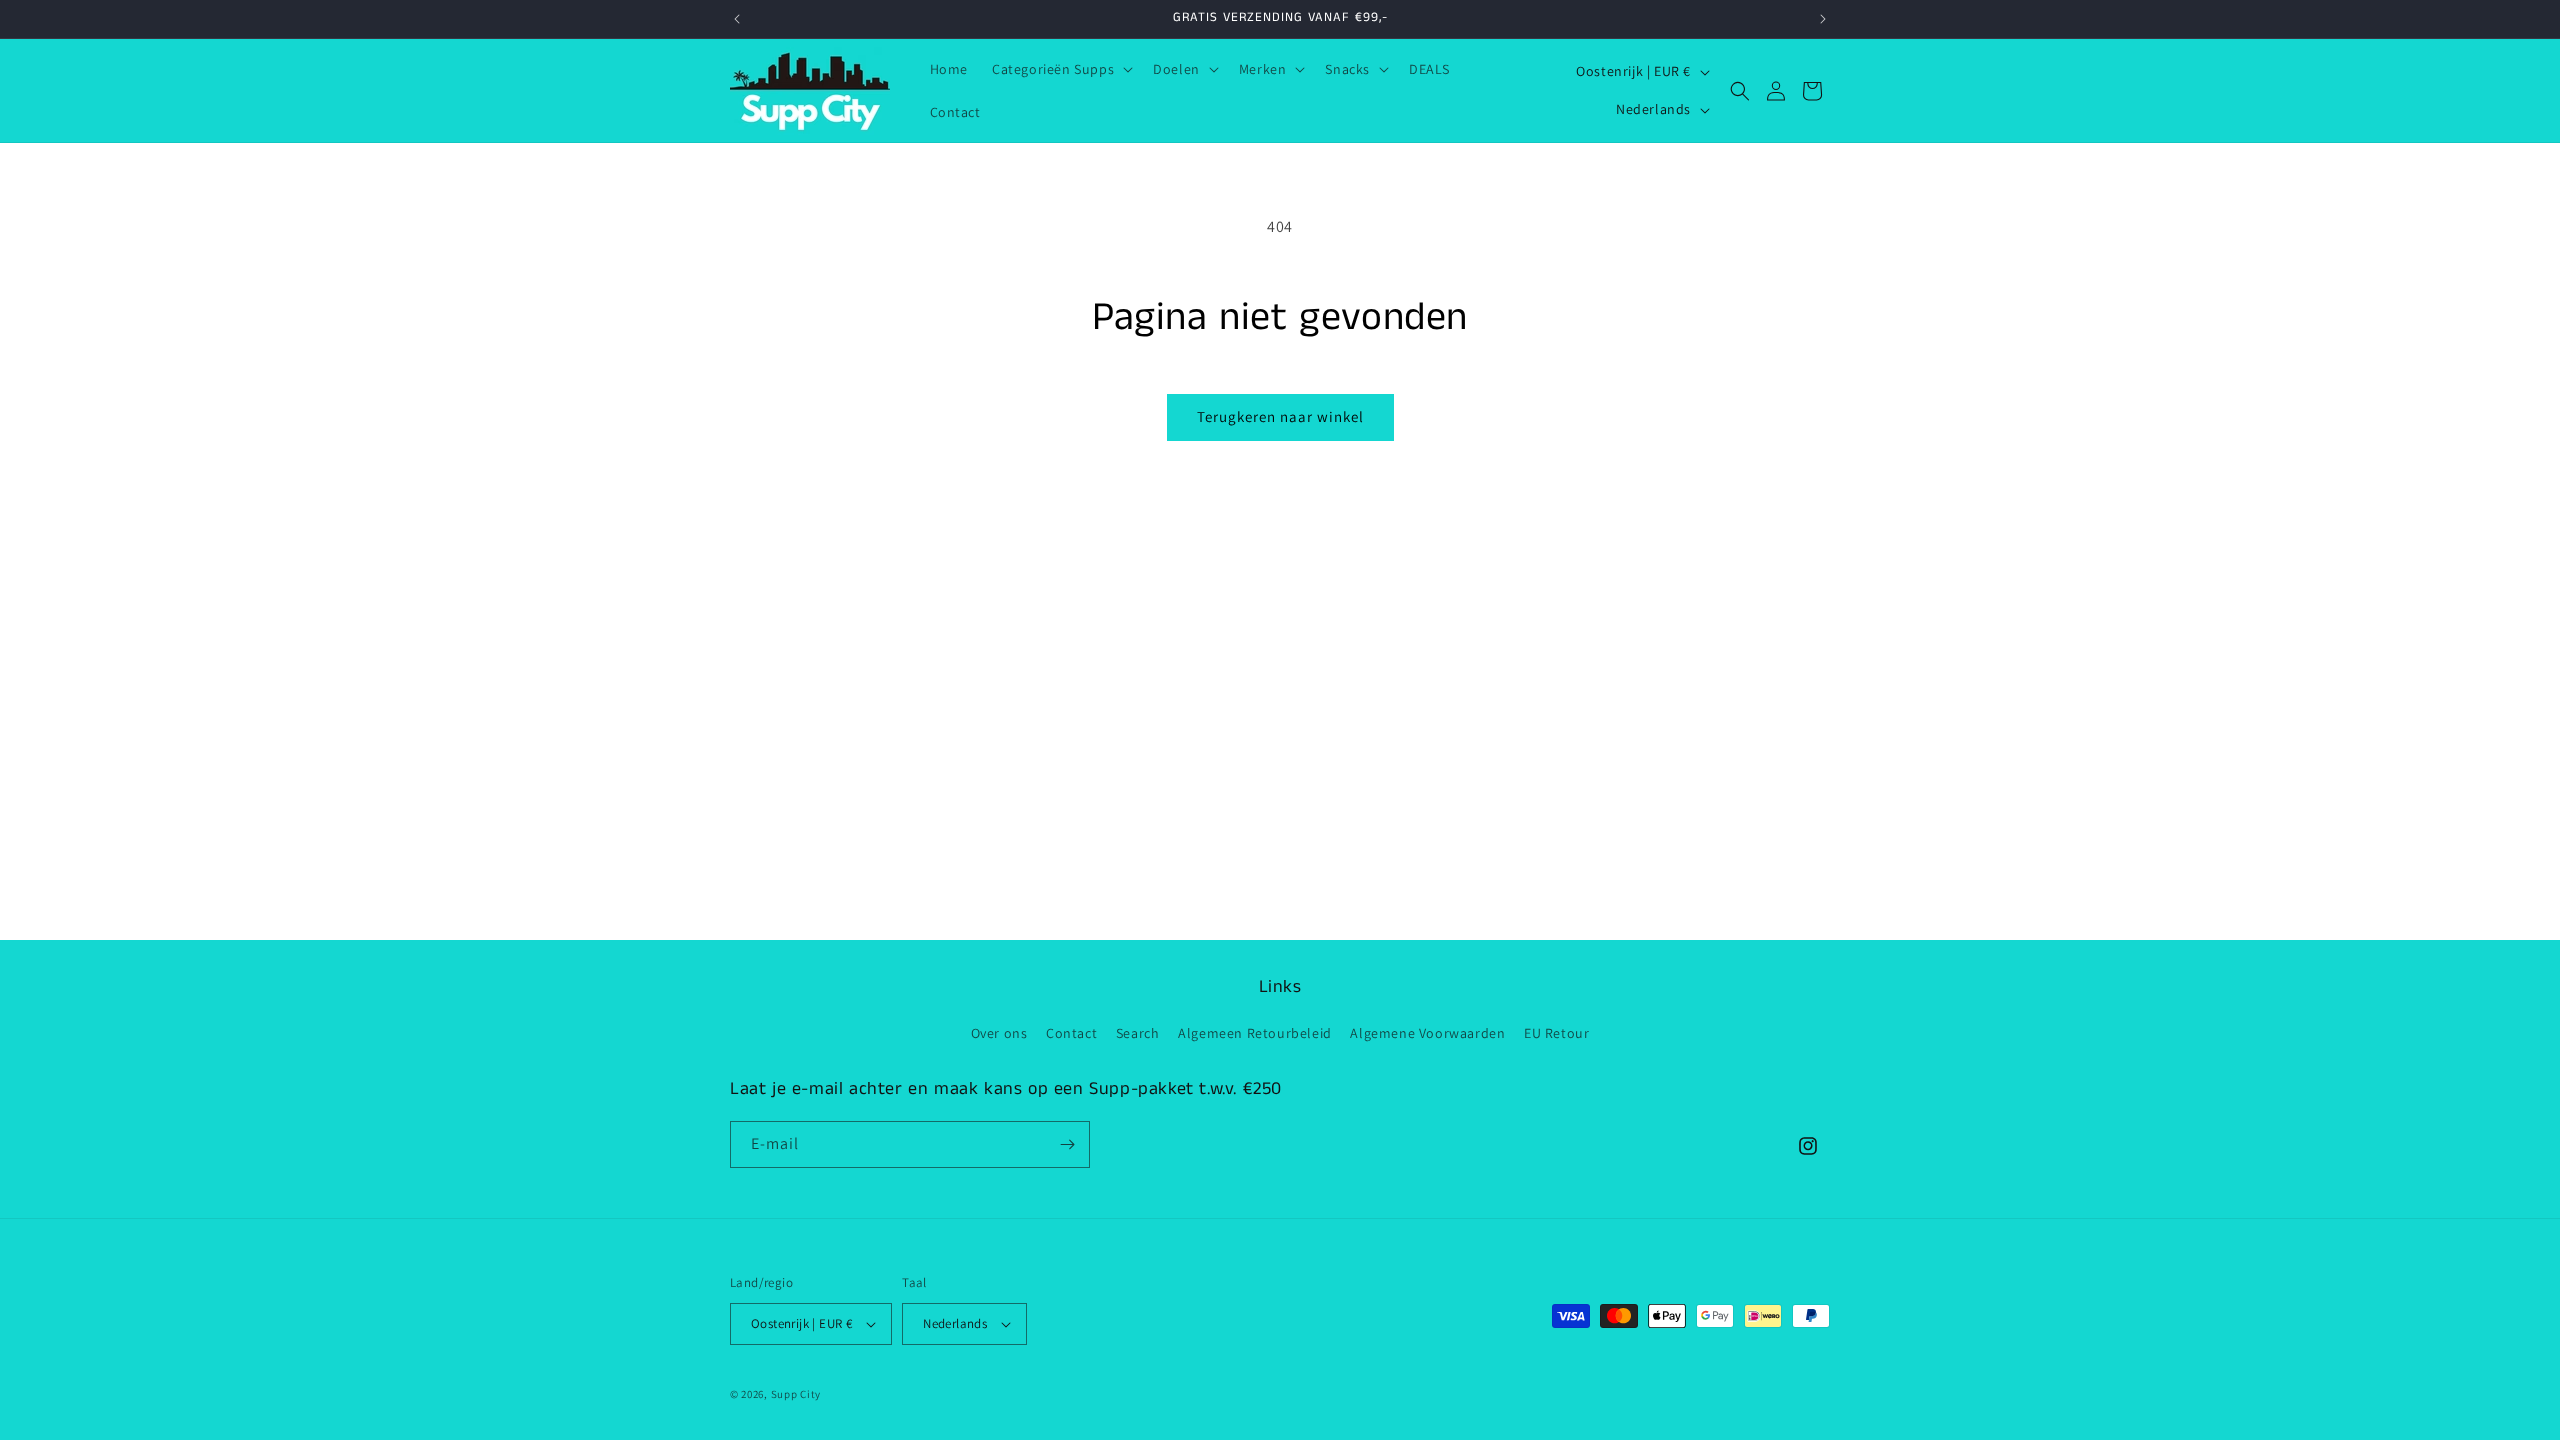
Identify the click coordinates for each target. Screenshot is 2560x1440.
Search (1138, 1033)
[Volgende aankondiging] (1823, 19)
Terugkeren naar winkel (1280, 416)
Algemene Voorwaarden (1427, 1033)
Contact (1071, 1033)
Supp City (796, 1394)
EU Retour (1556, 1033)
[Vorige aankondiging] (737, 19)
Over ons (999, 1033)
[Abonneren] (1067, 1144)
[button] (1060, 69)
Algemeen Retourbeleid (1255, 1033)
